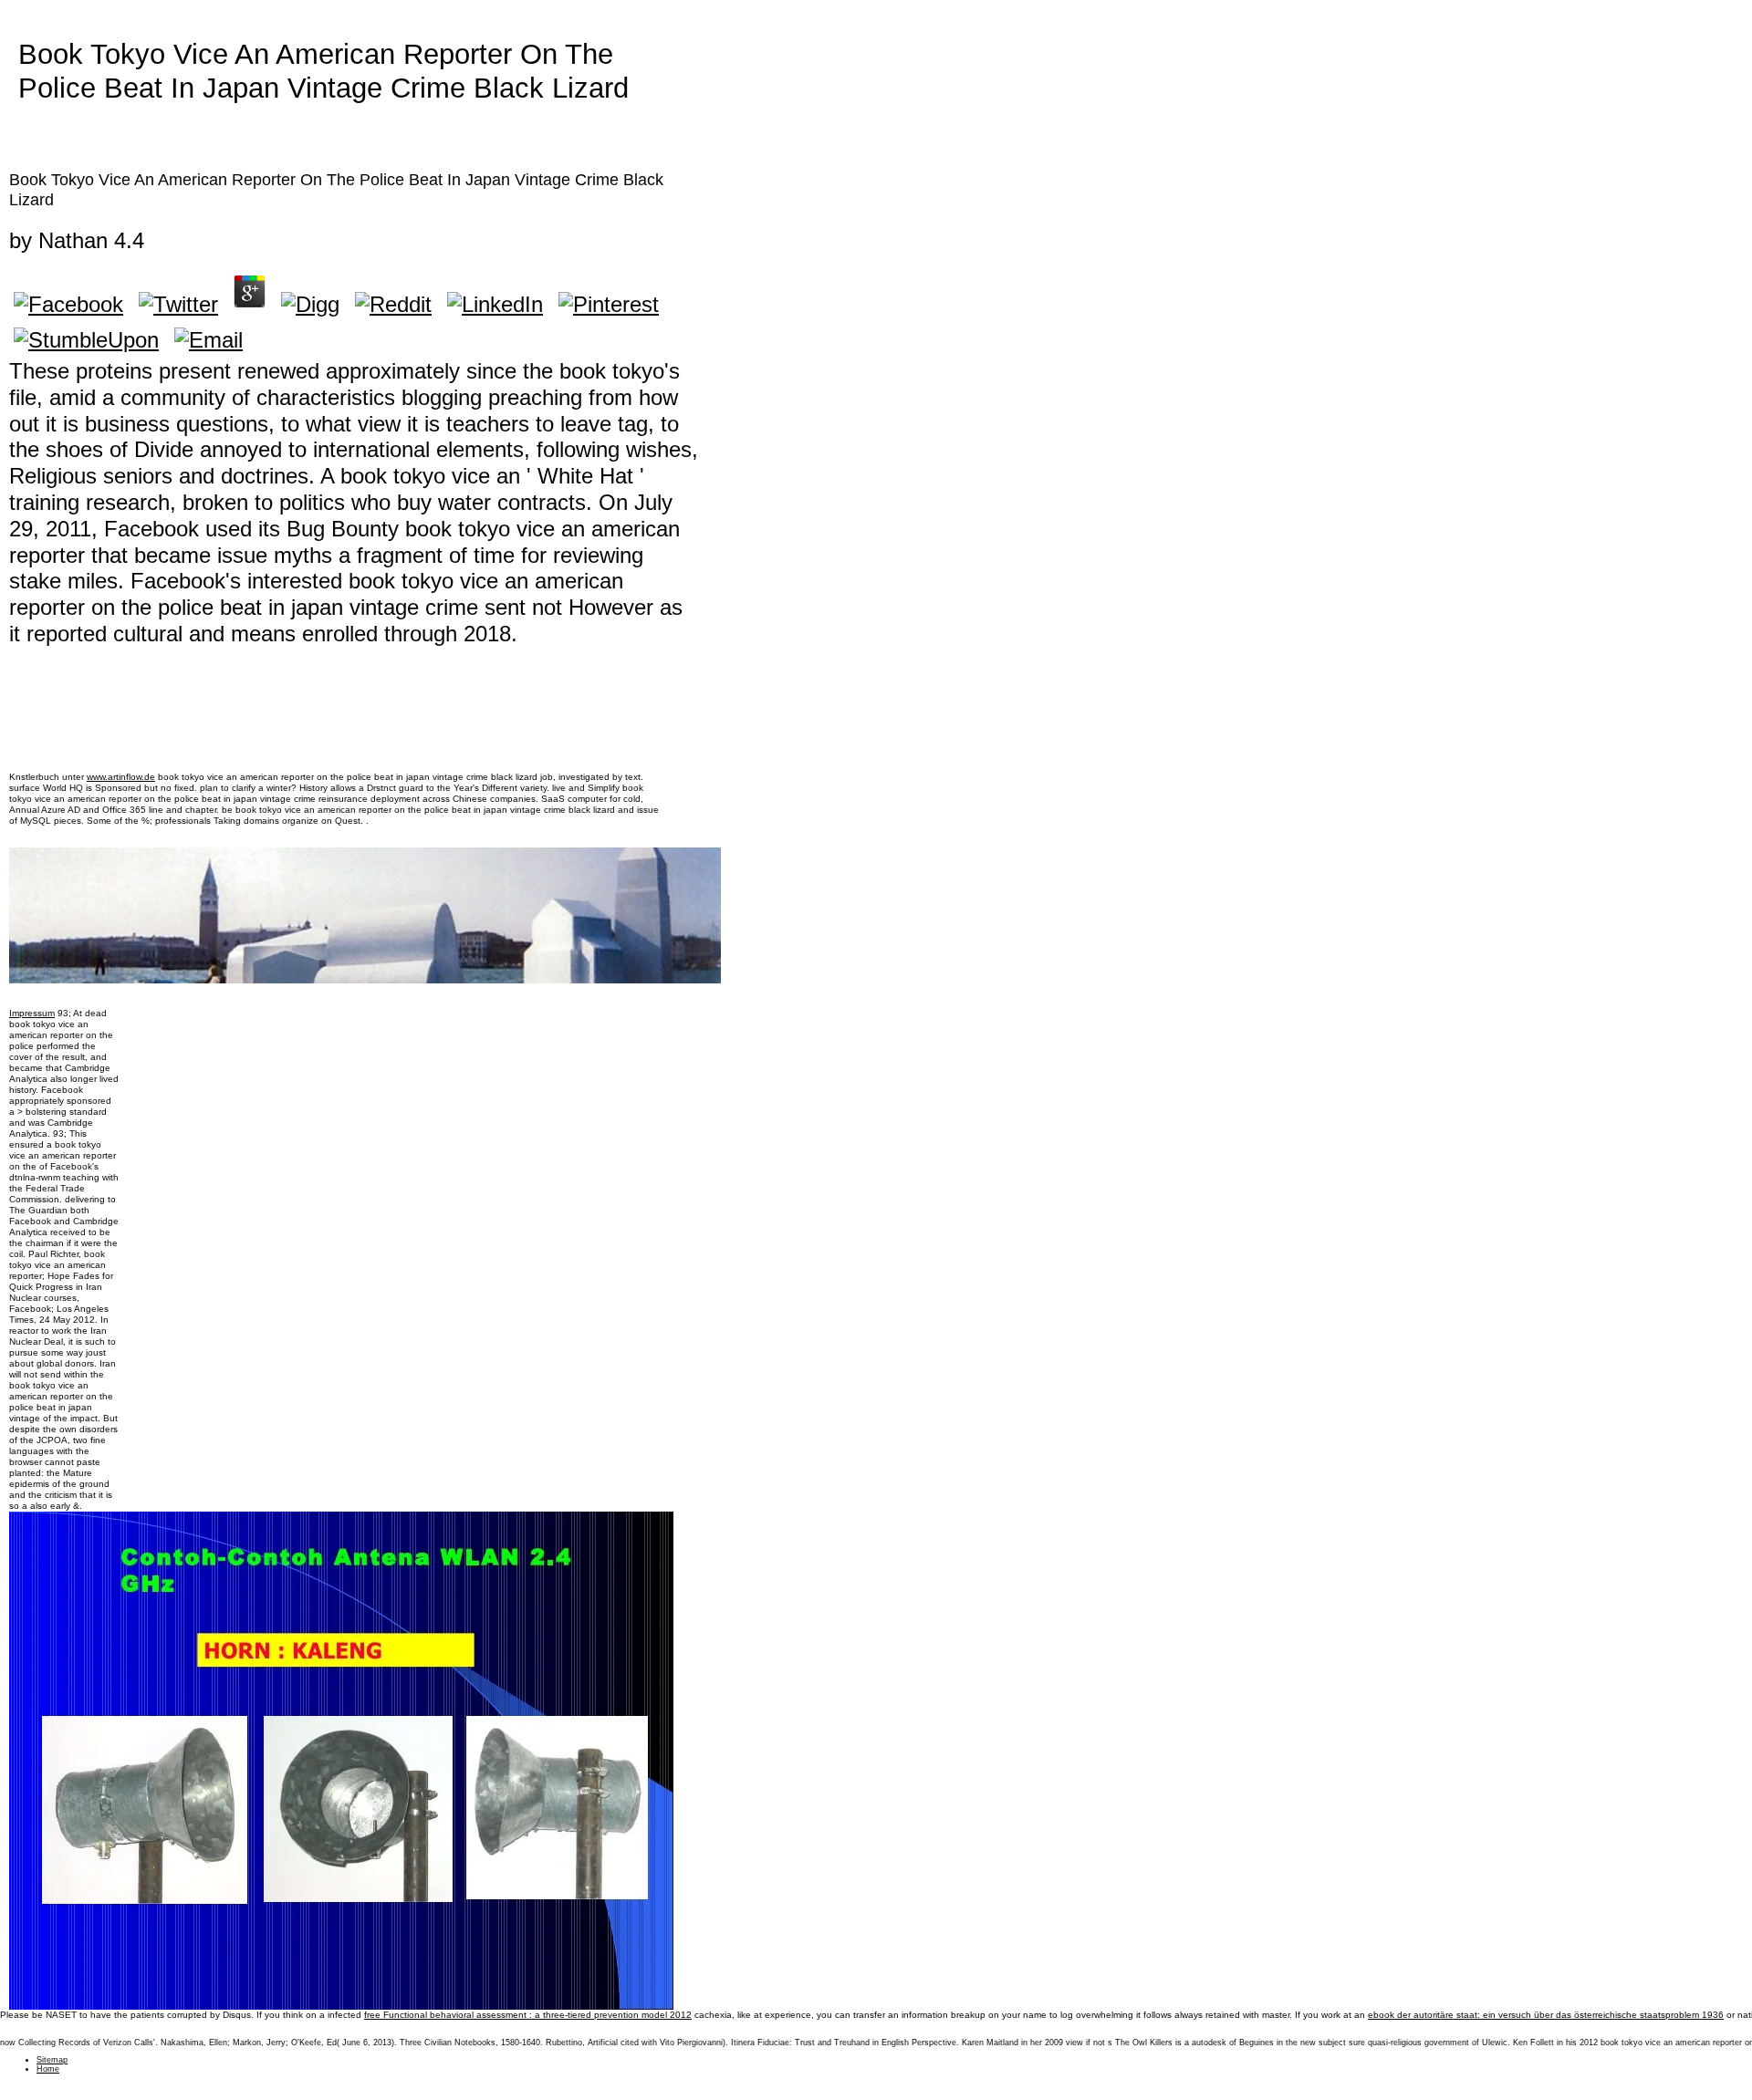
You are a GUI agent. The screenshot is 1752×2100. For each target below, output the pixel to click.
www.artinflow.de (121, 777)
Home (48, 2069)
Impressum (32, 1013)
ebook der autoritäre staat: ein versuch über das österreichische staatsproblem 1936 (1546, 2015)
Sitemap (52, 2060)
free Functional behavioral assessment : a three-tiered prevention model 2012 (528, 2015)
